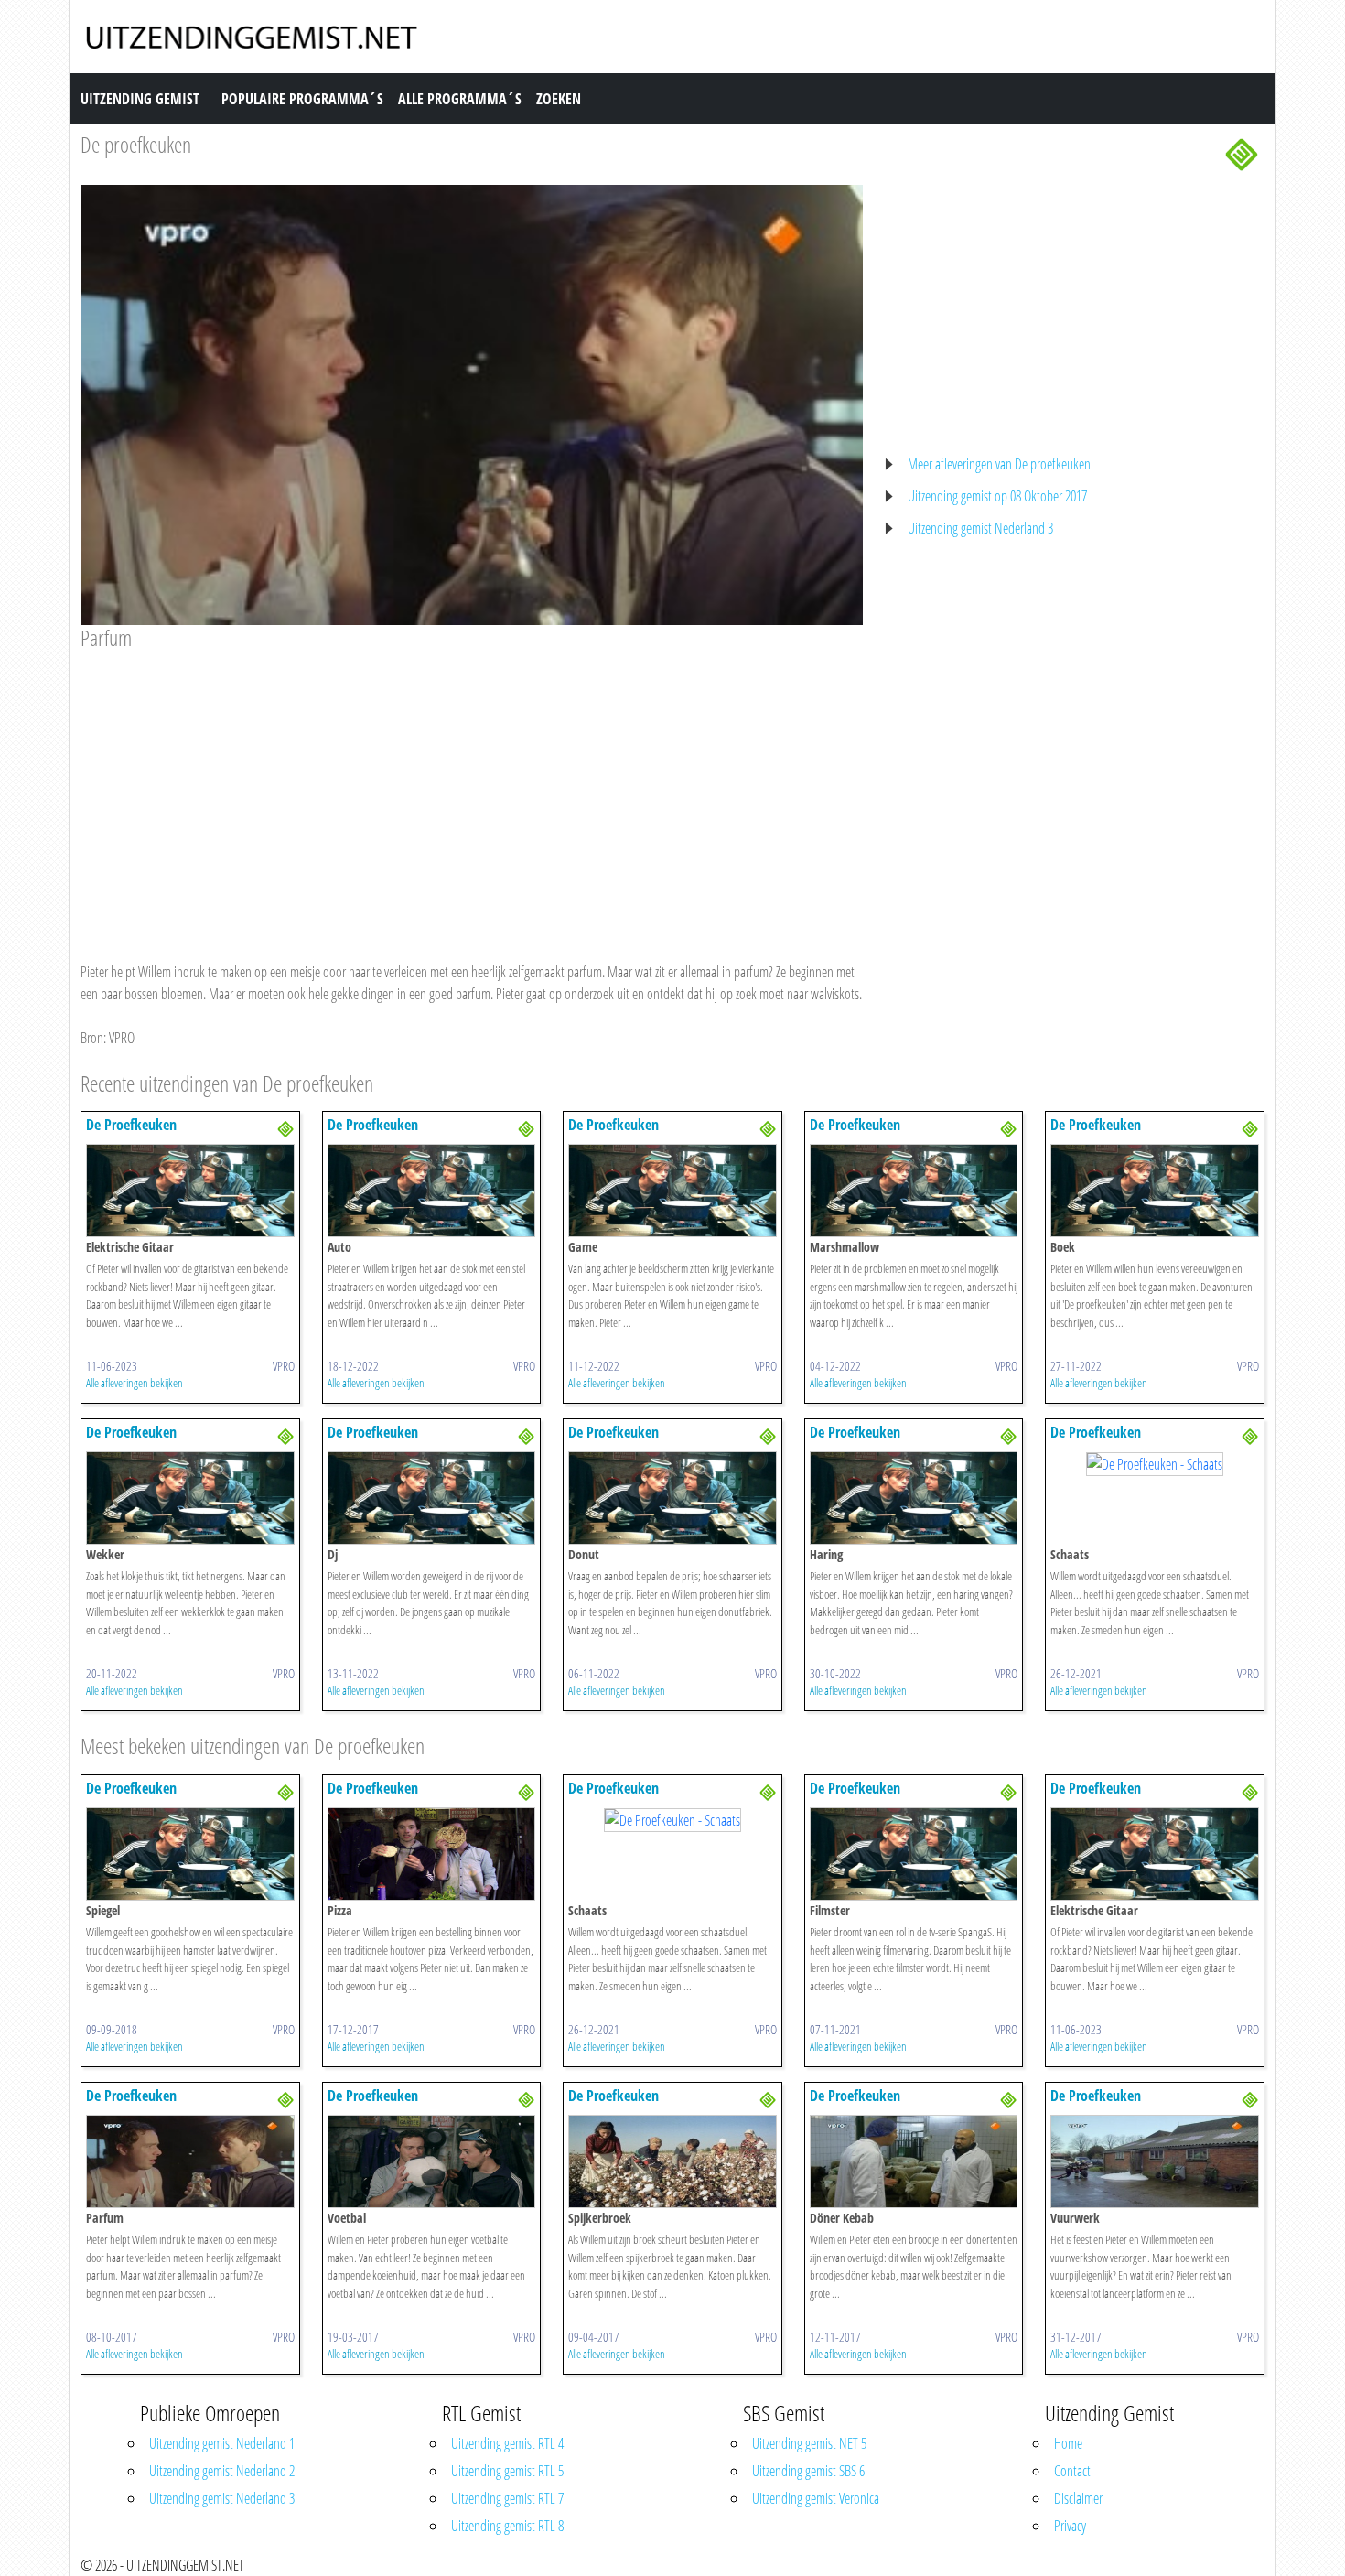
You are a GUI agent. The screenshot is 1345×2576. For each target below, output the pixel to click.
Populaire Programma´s (302, 99)
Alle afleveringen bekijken (134, 1383)
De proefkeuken (136, 144)
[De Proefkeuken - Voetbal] (432, 2160)
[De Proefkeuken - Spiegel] (190, 1852)
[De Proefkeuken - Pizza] (432, 1852)
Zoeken (559, 99)
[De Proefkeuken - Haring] (914, 1497)
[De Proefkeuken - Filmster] (914, 1852)
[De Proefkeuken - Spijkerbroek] (672, 2160)
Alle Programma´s (460, 99)
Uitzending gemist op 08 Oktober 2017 (997, 496)
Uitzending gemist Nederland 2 (222, 2471)
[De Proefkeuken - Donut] (672, 1497)
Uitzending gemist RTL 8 (507, 2526)
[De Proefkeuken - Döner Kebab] (914, 2160)
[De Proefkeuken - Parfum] (190, 2160)
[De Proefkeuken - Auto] (432, 1190)
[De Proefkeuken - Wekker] (190, 1497)
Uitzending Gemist (140, 99)
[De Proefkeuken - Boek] (1155, 1190)
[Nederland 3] (1242, 153)
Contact (1072, 2471)
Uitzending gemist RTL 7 (507, 2498)
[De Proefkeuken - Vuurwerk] (1155, 2160)
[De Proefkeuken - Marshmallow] (914, 1190)
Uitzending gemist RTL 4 (507, 2443)
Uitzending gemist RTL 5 (507, 2471)
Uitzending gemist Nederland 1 (222, 2443)
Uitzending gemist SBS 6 (808, 2471)
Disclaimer (1078, 2498)
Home (1068, 2443)
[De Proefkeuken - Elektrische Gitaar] (190, 1190)
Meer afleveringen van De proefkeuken (999, 464)
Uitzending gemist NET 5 (809, 2443)
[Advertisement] (472, 789)
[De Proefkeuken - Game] (672, 1190)
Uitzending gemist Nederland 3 (980, 528)
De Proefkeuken (131, 1125)
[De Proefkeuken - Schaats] (1155, 1462)
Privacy (1070, 2526)
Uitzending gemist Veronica (816, 2498)
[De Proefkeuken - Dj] (432, 1497)
